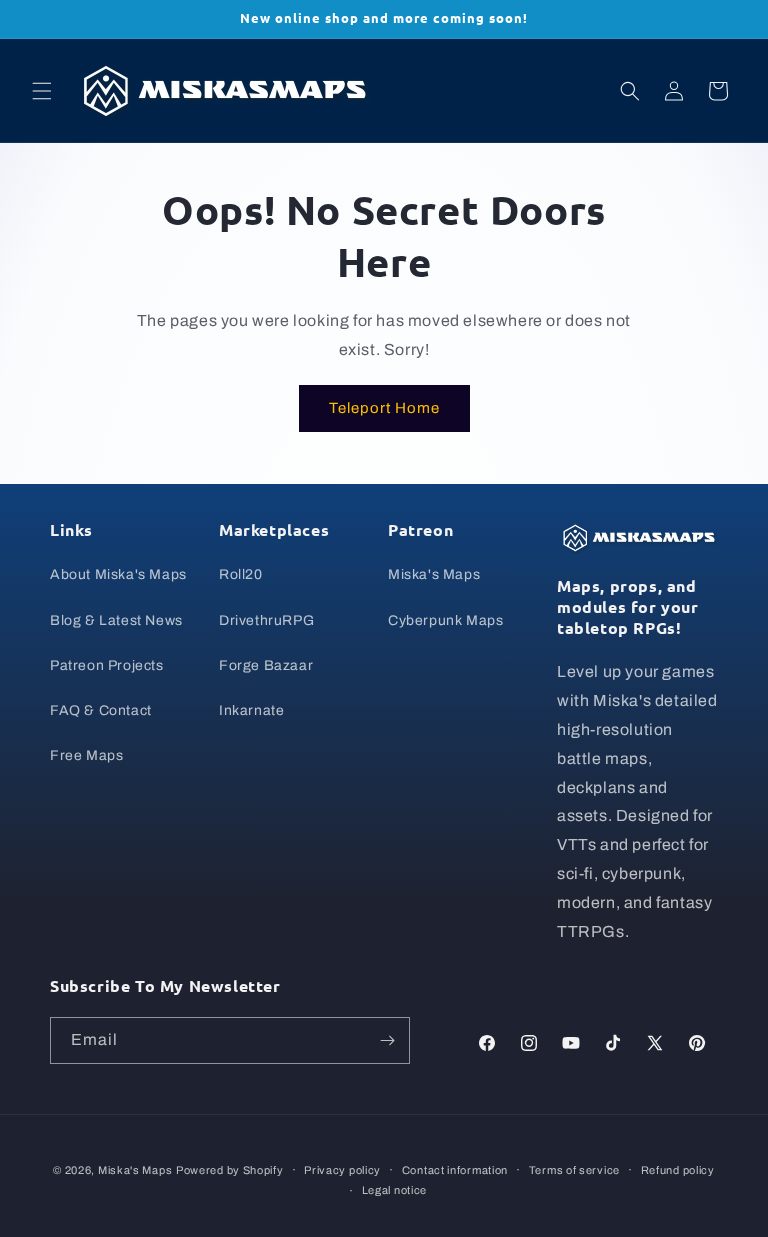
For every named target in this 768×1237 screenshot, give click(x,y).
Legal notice (394, 1190)
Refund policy (678, 1170)
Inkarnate (251, 710)
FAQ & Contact (101, 710)
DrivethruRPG (266, 620)
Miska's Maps (434, 574)
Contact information (455, 1170)
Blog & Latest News (116, 620)
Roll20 (241, 574)
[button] (42, 91)
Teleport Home (384, 408)
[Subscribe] (387, 1040)
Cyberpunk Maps (445, 620)
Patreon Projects (107, 665)
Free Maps (86, 755)
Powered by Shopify (230, 1170)
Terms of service (574, 1170)
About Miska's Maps (118, 574)
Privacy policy (342, 1170)
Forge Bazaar (266, 665)
